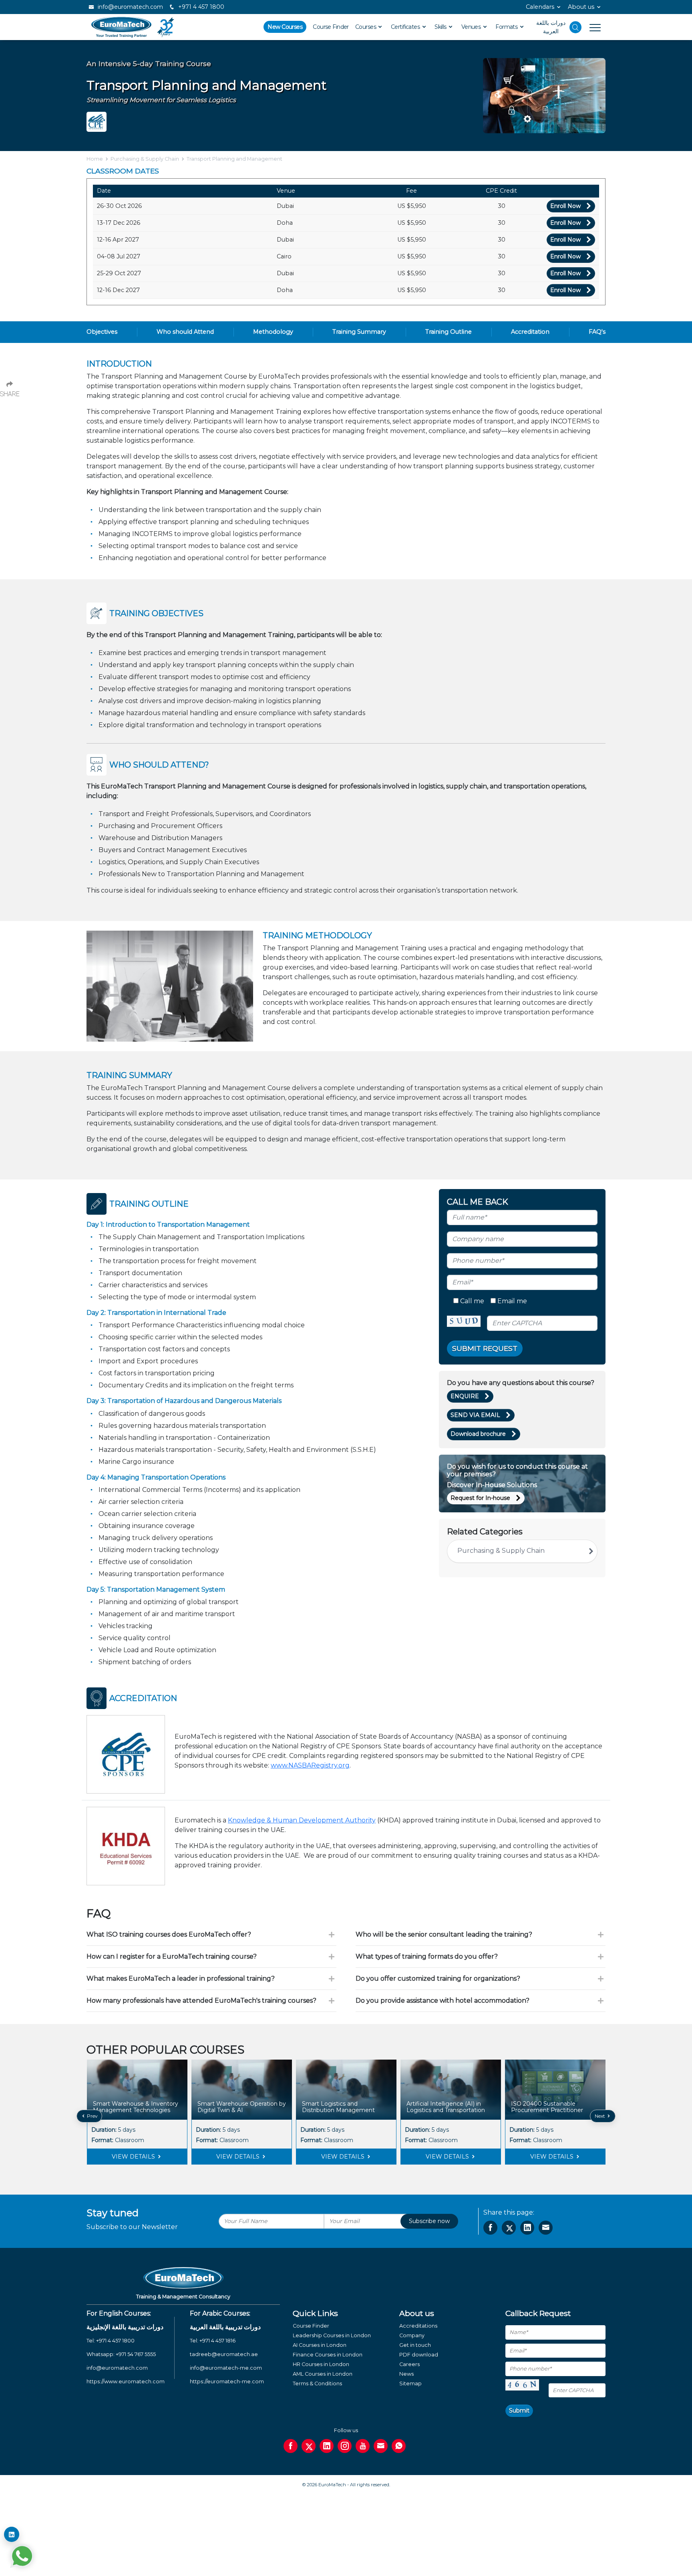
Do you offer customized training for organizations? (438, 1978)
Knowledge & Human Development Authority (302, 1820)
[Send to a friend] (546, 2228)
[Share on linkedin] (527, 2228)
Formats (507, 27)
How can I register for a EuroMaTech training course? (172, 1956)
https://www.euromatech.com (126, 2381)
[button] (340, 2171)
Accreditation (530, 332)
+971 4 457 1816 (217, 2341)
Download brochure (478, 1434)
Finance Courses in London (328, 2355)
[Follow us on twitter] (309, 2446)
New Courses (285, 27)
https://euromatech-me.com (227, 2381)
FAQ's (597, 332)
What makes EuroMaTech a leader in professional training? (181, 1978)
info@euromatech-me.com (226, 2368)
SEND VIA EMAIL (475, 1415)
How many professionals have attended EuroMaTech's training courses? (201, 2001)
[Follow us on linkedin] (327, 2446)
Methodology (273, 332)
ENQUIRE (465, 1396)
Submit (519, 2411)
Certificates (406, 27)
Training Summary (359, 332)
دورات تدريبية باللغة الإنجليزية (125, 2327)
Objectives (102, 332)
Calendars (540, 7)
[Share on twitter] (509, 2228)
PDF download (419, 2355)
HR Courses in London (321, 2364)
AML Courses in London (323, 2374)
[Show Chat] (22, 2556)
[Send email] (381, 2446)
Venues (472, 27)
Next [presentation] (600, 2116)
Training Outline (449, 332)
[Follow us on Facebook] (291, 2446)
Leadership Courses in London (332, 2335)
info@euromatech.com (130, 7)
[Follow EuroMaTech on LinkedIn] (12, 2534)
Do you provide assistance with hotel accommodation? (443, 2001)
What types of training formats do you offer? (427, 1956)
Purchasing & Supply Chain (145, 159)
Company (412, 2335)
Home (95, 159)
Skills (441, 27)
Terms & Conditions (317, 2384)
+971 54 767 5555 (136, 2354)
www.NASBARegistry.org (310, 1765)
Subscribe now (429, 2221)
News (406, 2374)
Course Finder (331, 27)
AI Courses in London (320, 2345)
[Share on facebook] (490, 2228)
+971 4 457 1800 (200, 7)
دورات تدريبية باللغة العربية (225, 2327)
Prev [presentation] (92, 2116)
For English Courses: (119, 2313)
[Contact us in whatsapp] (399, 2446)
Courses (366, 27)
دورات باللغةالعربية (551, 27)
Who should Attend (185, 332)
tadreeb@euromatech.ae (224, 2354)
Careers (409, 2364)
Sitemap (410, 2384)
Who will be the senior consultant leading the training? (444, 1934)
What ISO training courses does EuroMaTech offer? (169, 1934)
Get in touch (415, 2345)
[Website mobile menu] (591, 27)
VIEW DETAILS (134, 2157)
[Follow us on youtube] (363, 2446)
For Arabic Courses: (220, 2313)
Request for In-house (480, 1498)
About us (581, 7)
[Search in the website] (575, 27)
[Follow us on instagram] (345, 2446)
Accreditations (418, 2326)
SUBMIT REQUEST (485, 1348)
